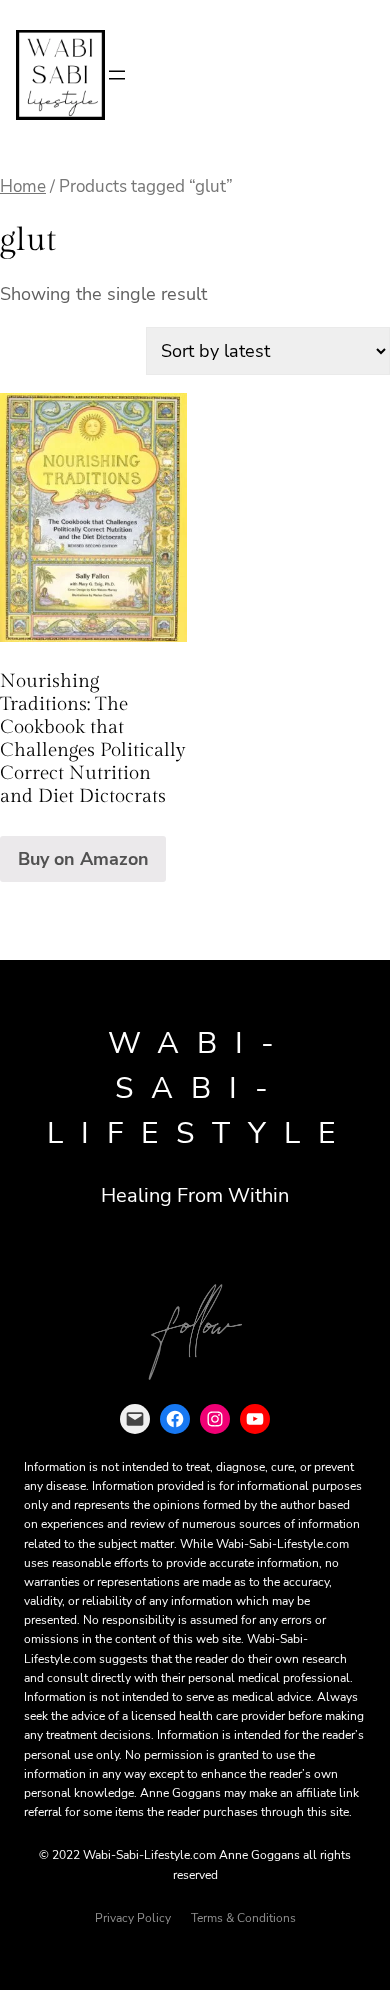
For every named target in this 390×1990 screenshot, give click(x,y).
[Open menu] (117, 75)
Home (23, 186)
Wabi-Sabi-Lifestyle (200, 1088)
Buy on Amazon (83, 859)
